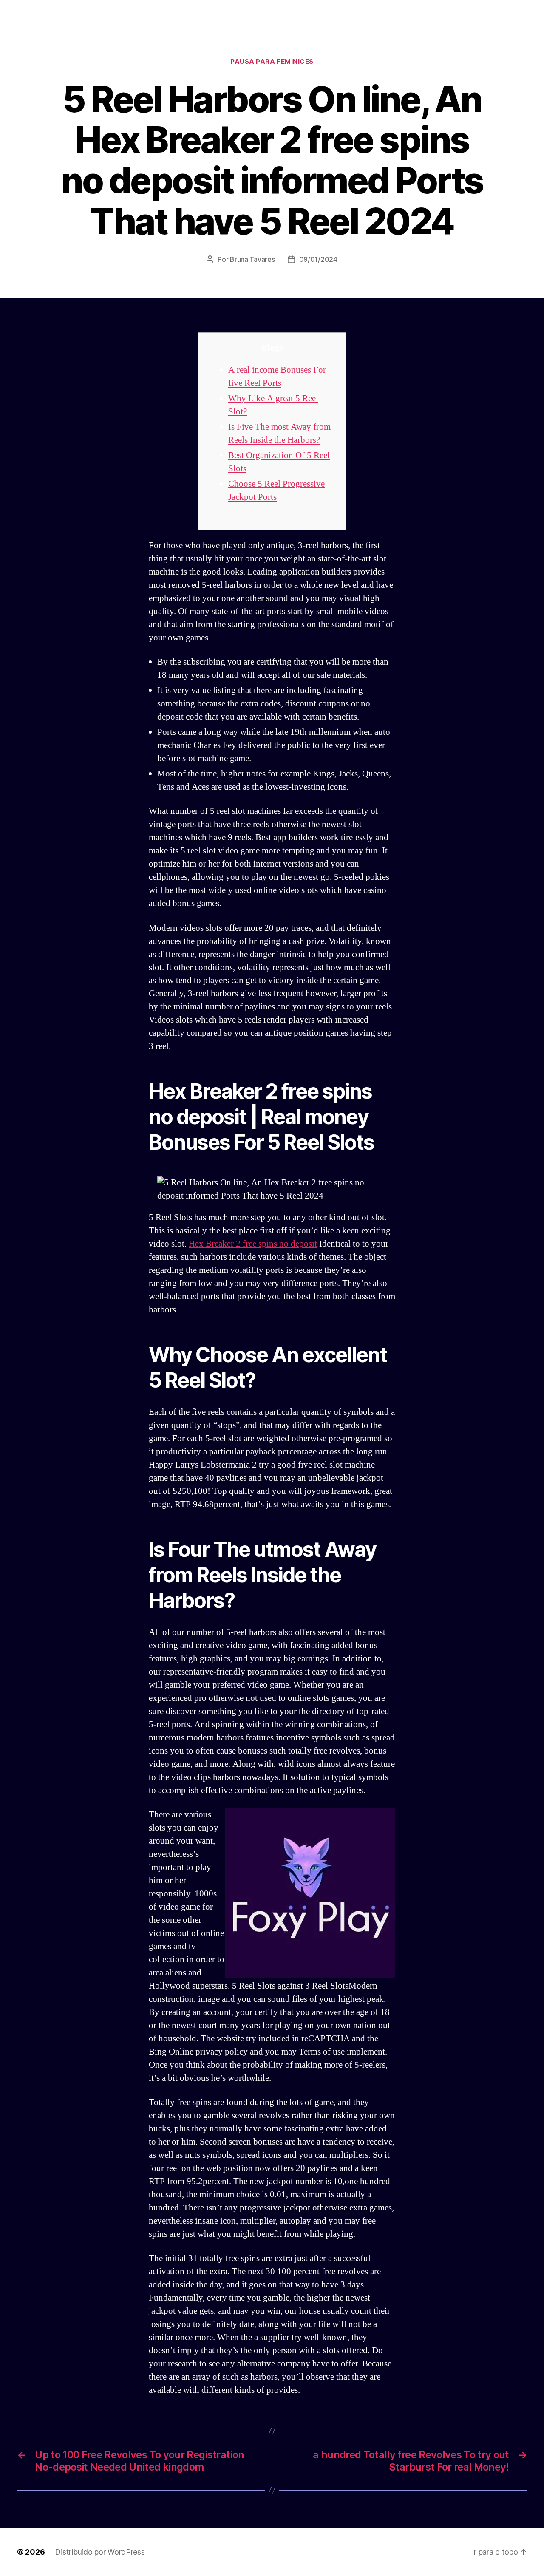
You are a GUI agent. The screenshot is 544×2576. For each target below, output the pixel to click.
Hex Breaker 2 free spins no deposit (253, 1244)
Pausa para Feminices (272, 62)
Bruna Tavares (252, 259)
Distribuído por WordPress (100, 2552)
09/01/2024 (318, 259)
